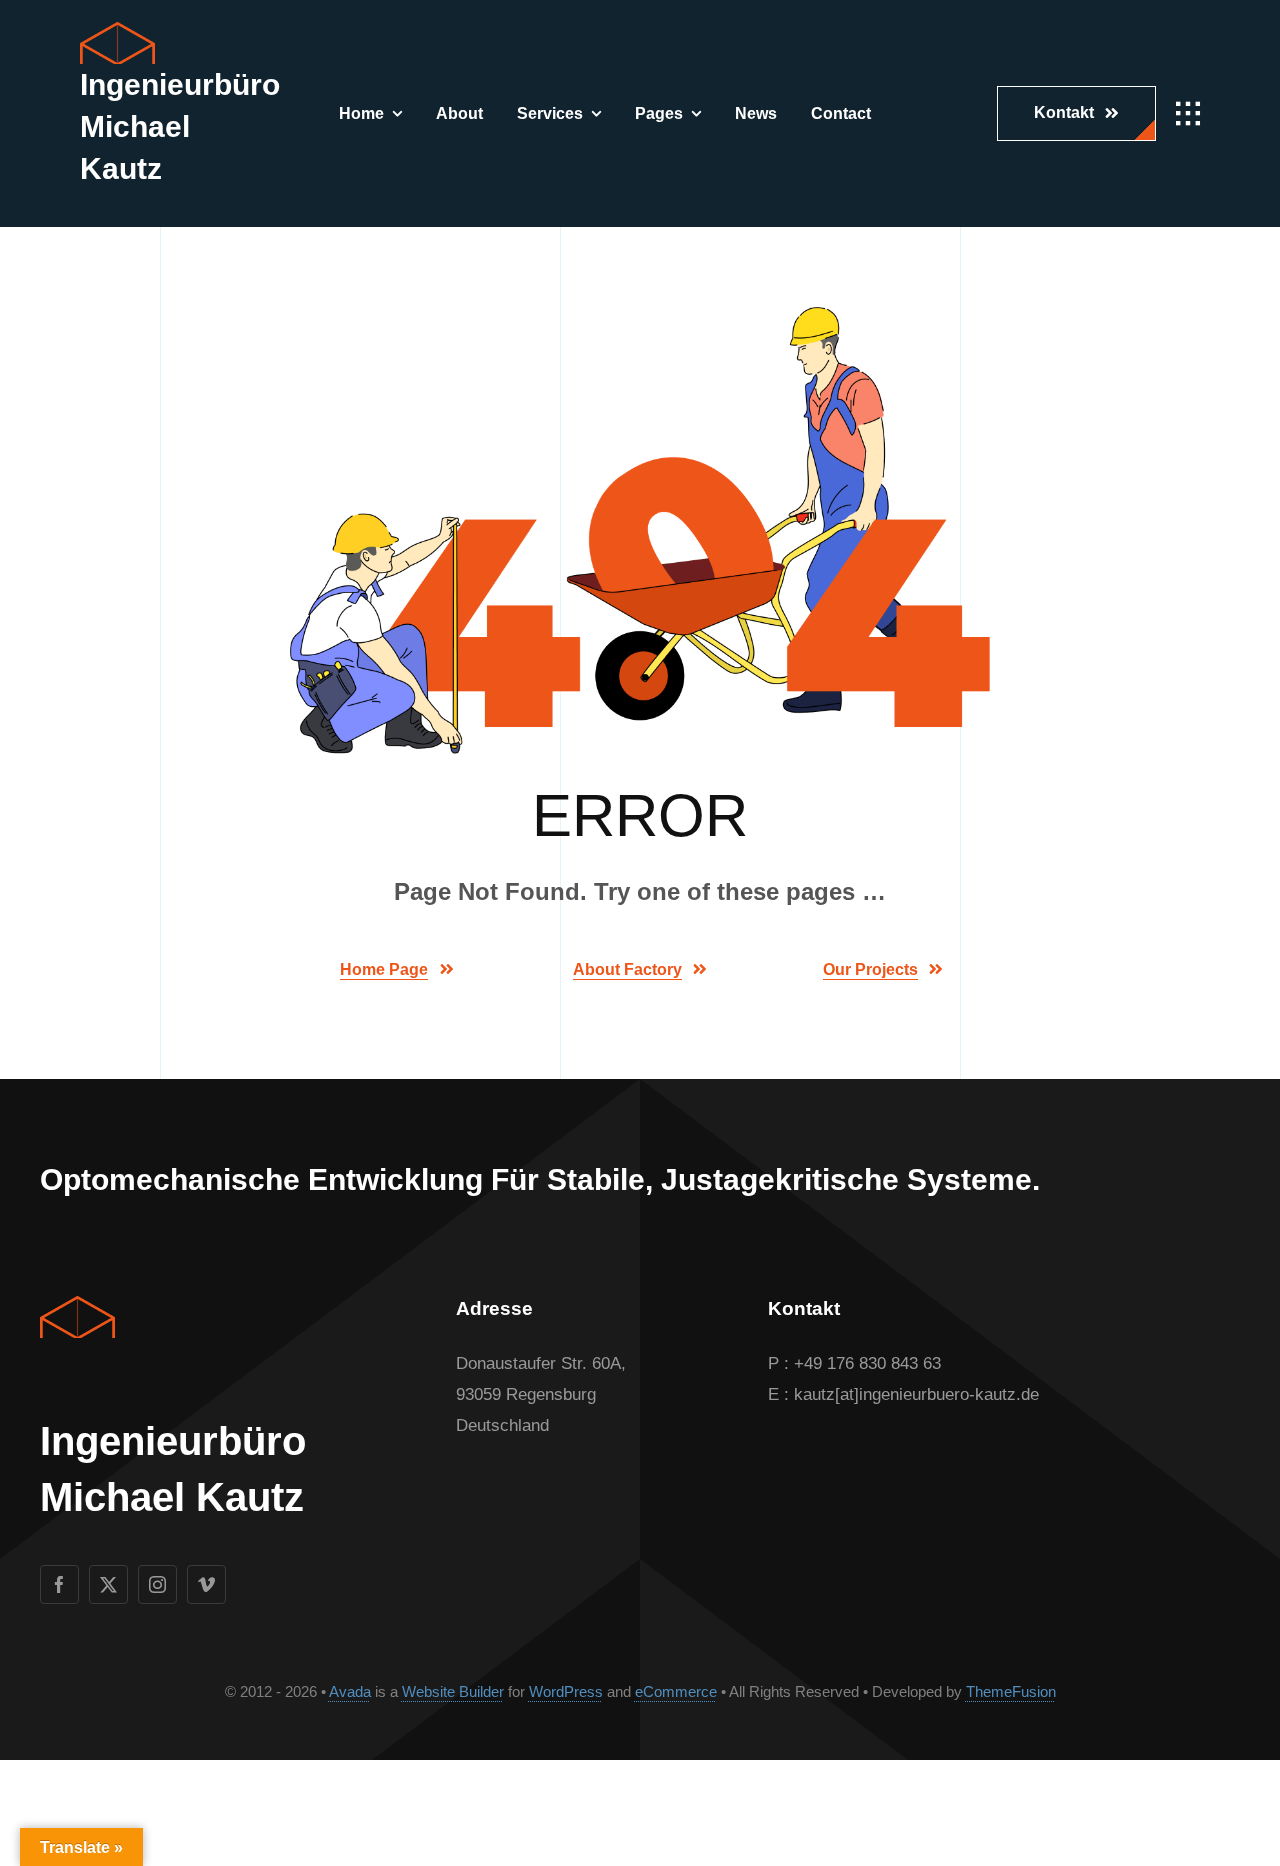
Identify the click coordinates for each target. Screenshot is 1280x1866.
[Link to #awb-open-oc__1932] (1188, 114)
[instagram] (157, 1584)
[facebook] (59, 1584)
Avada (350, 1691)
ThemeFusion (1011, 1691)
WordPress (566, 1691)
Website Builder (453, 1691)
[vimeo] (206, 1584)
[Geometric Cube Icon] (117, 30)
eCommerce (676, 1691)
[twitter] (108, 1584)
